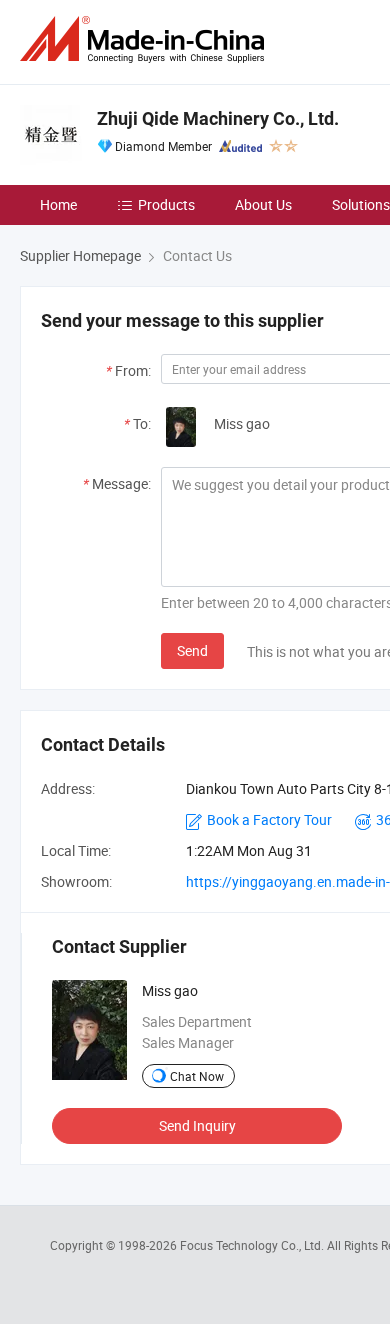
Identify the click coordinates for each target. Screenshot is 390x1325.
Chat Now (197, 1076)
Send (192, 650)
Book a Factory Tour (269, 819)
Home (58, 204)
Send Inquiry (197, 1125)
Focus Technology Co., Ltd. (253, 1245)
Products (166, 204)
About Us (263, 204)
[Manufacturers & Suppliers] (146, 39)
